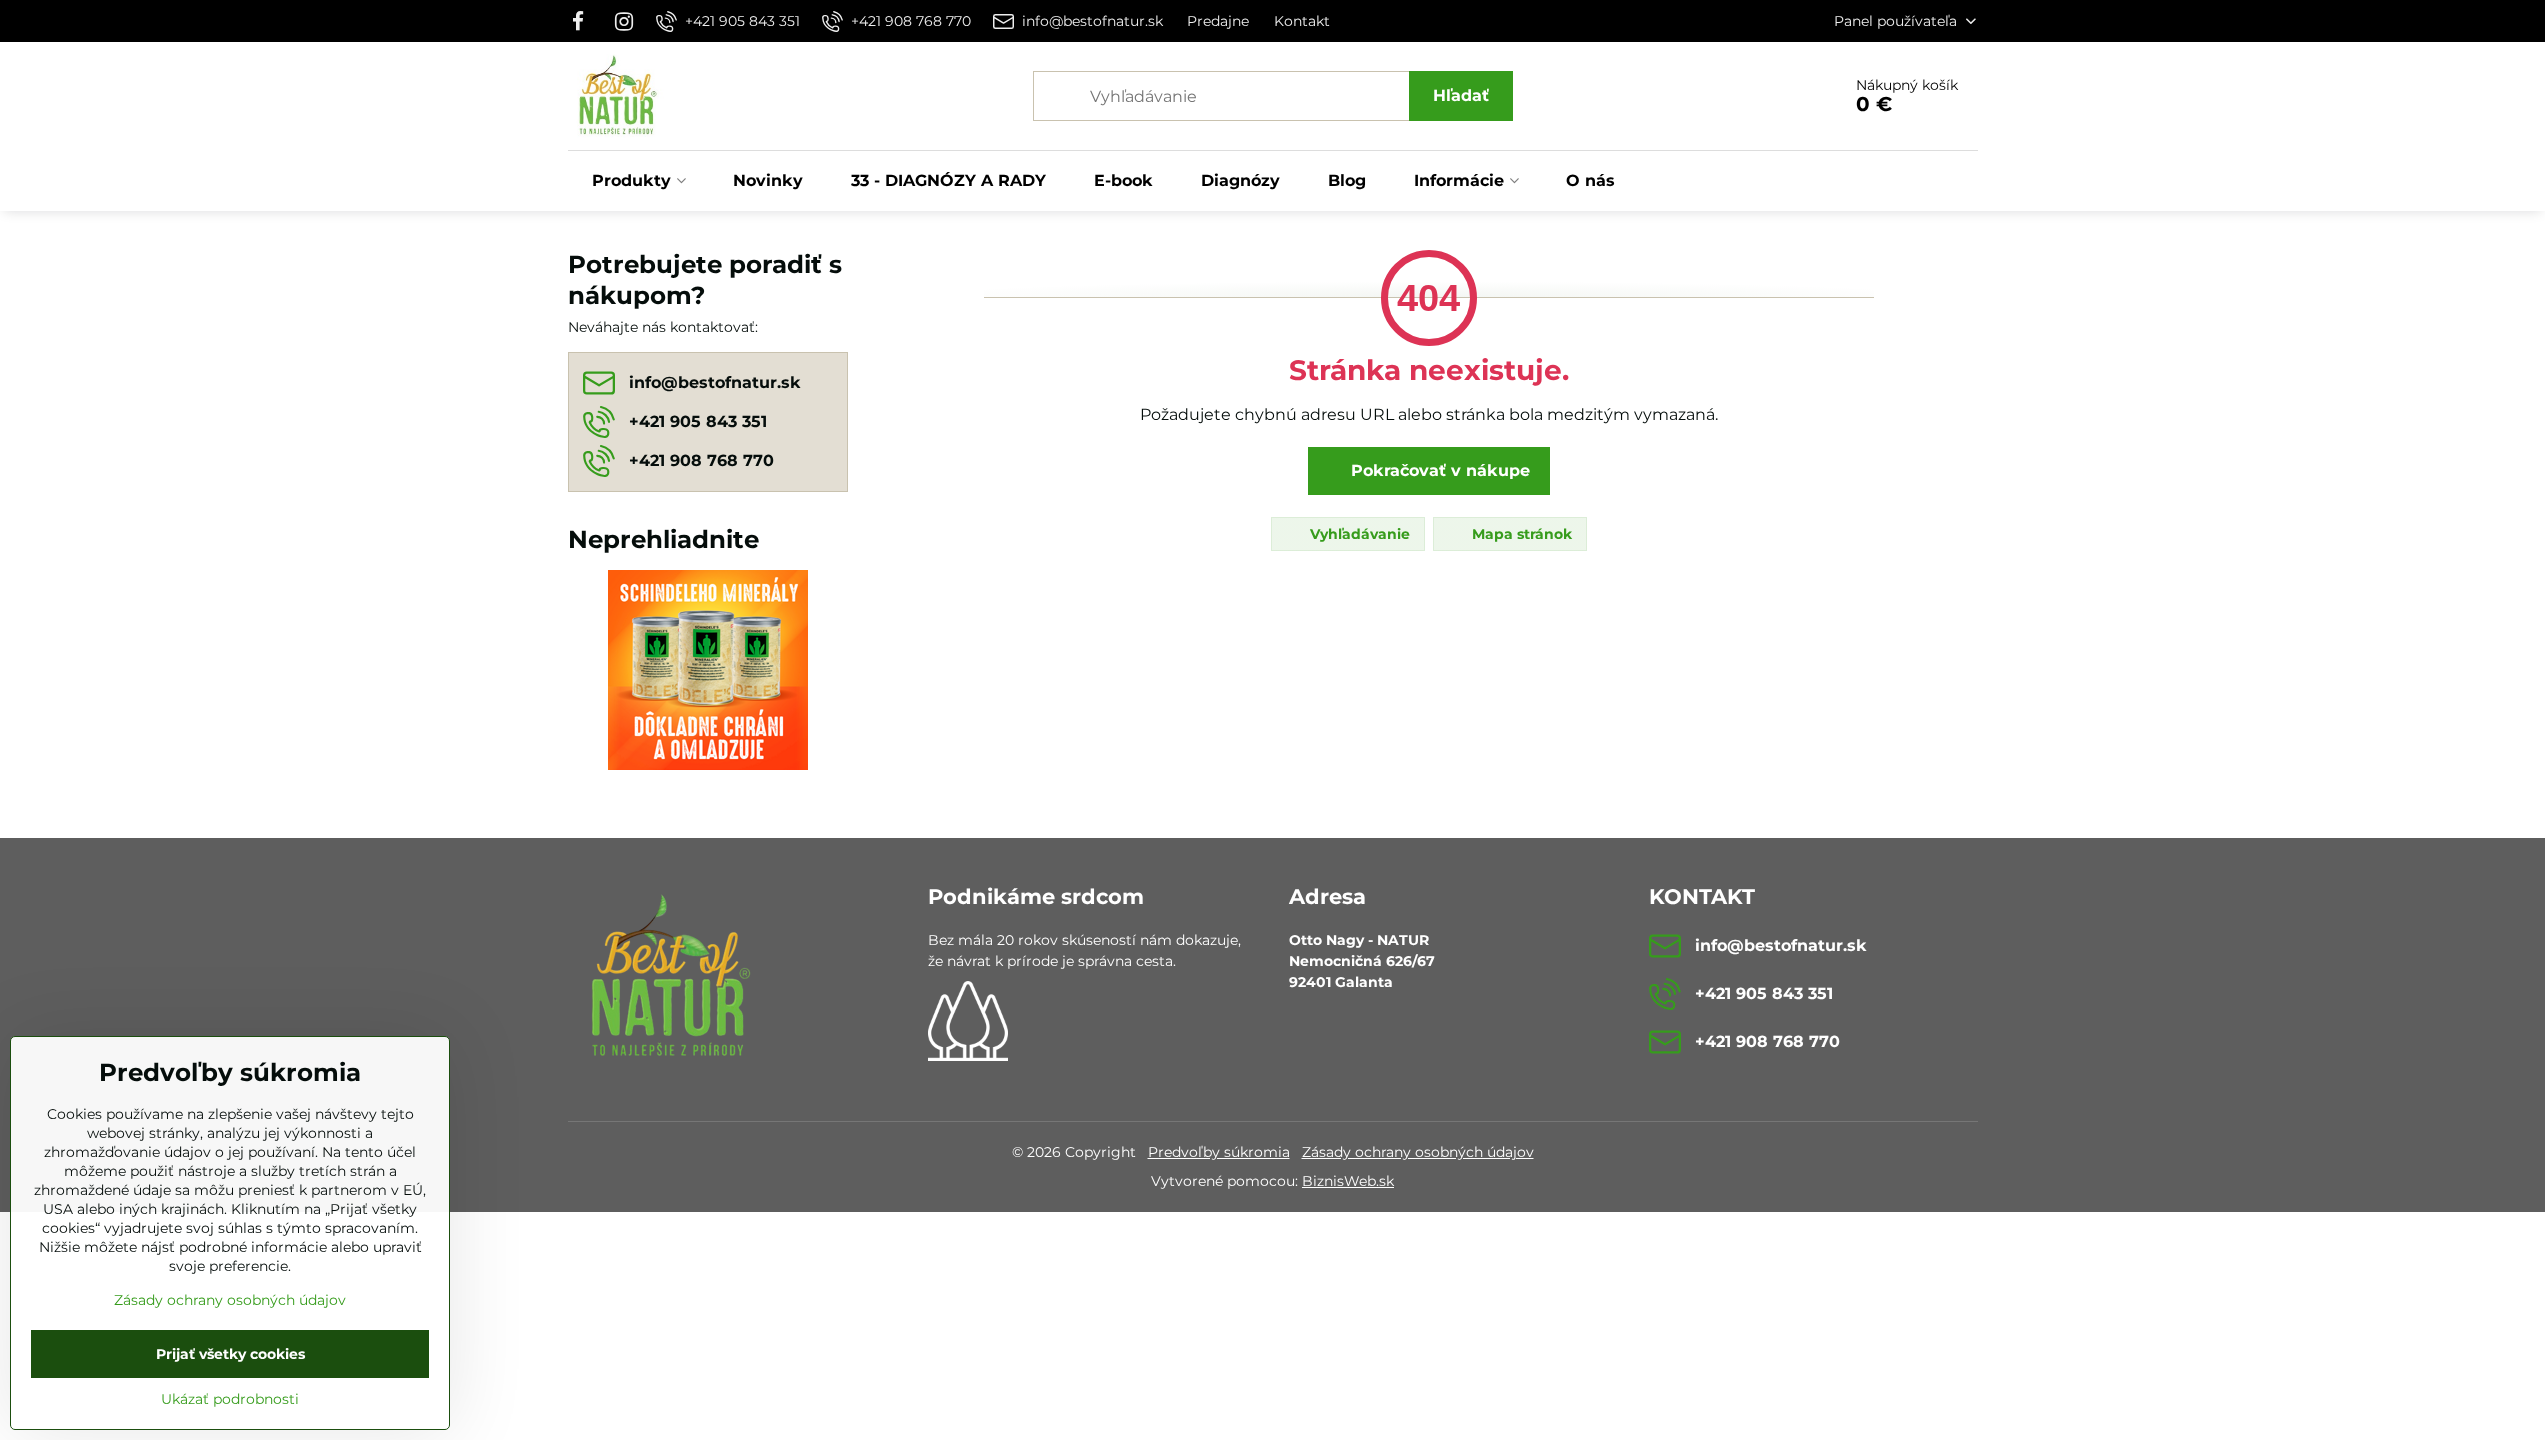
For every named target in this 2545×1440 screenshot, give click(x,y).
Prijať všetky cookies (230, 1354)
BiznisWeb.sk (1348, 1181)
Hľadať (1461, 95)
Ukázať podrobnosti (230, 1399)
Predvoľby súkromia (1219, 1152)
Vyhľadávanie (1358, 534)
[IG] (624, 21)
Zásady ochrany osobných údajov (1418, 1152)
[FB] (584, 21)
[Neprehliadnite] (708, 673)
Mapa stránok (1520, 534)
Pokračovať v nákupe (1438, 470)
